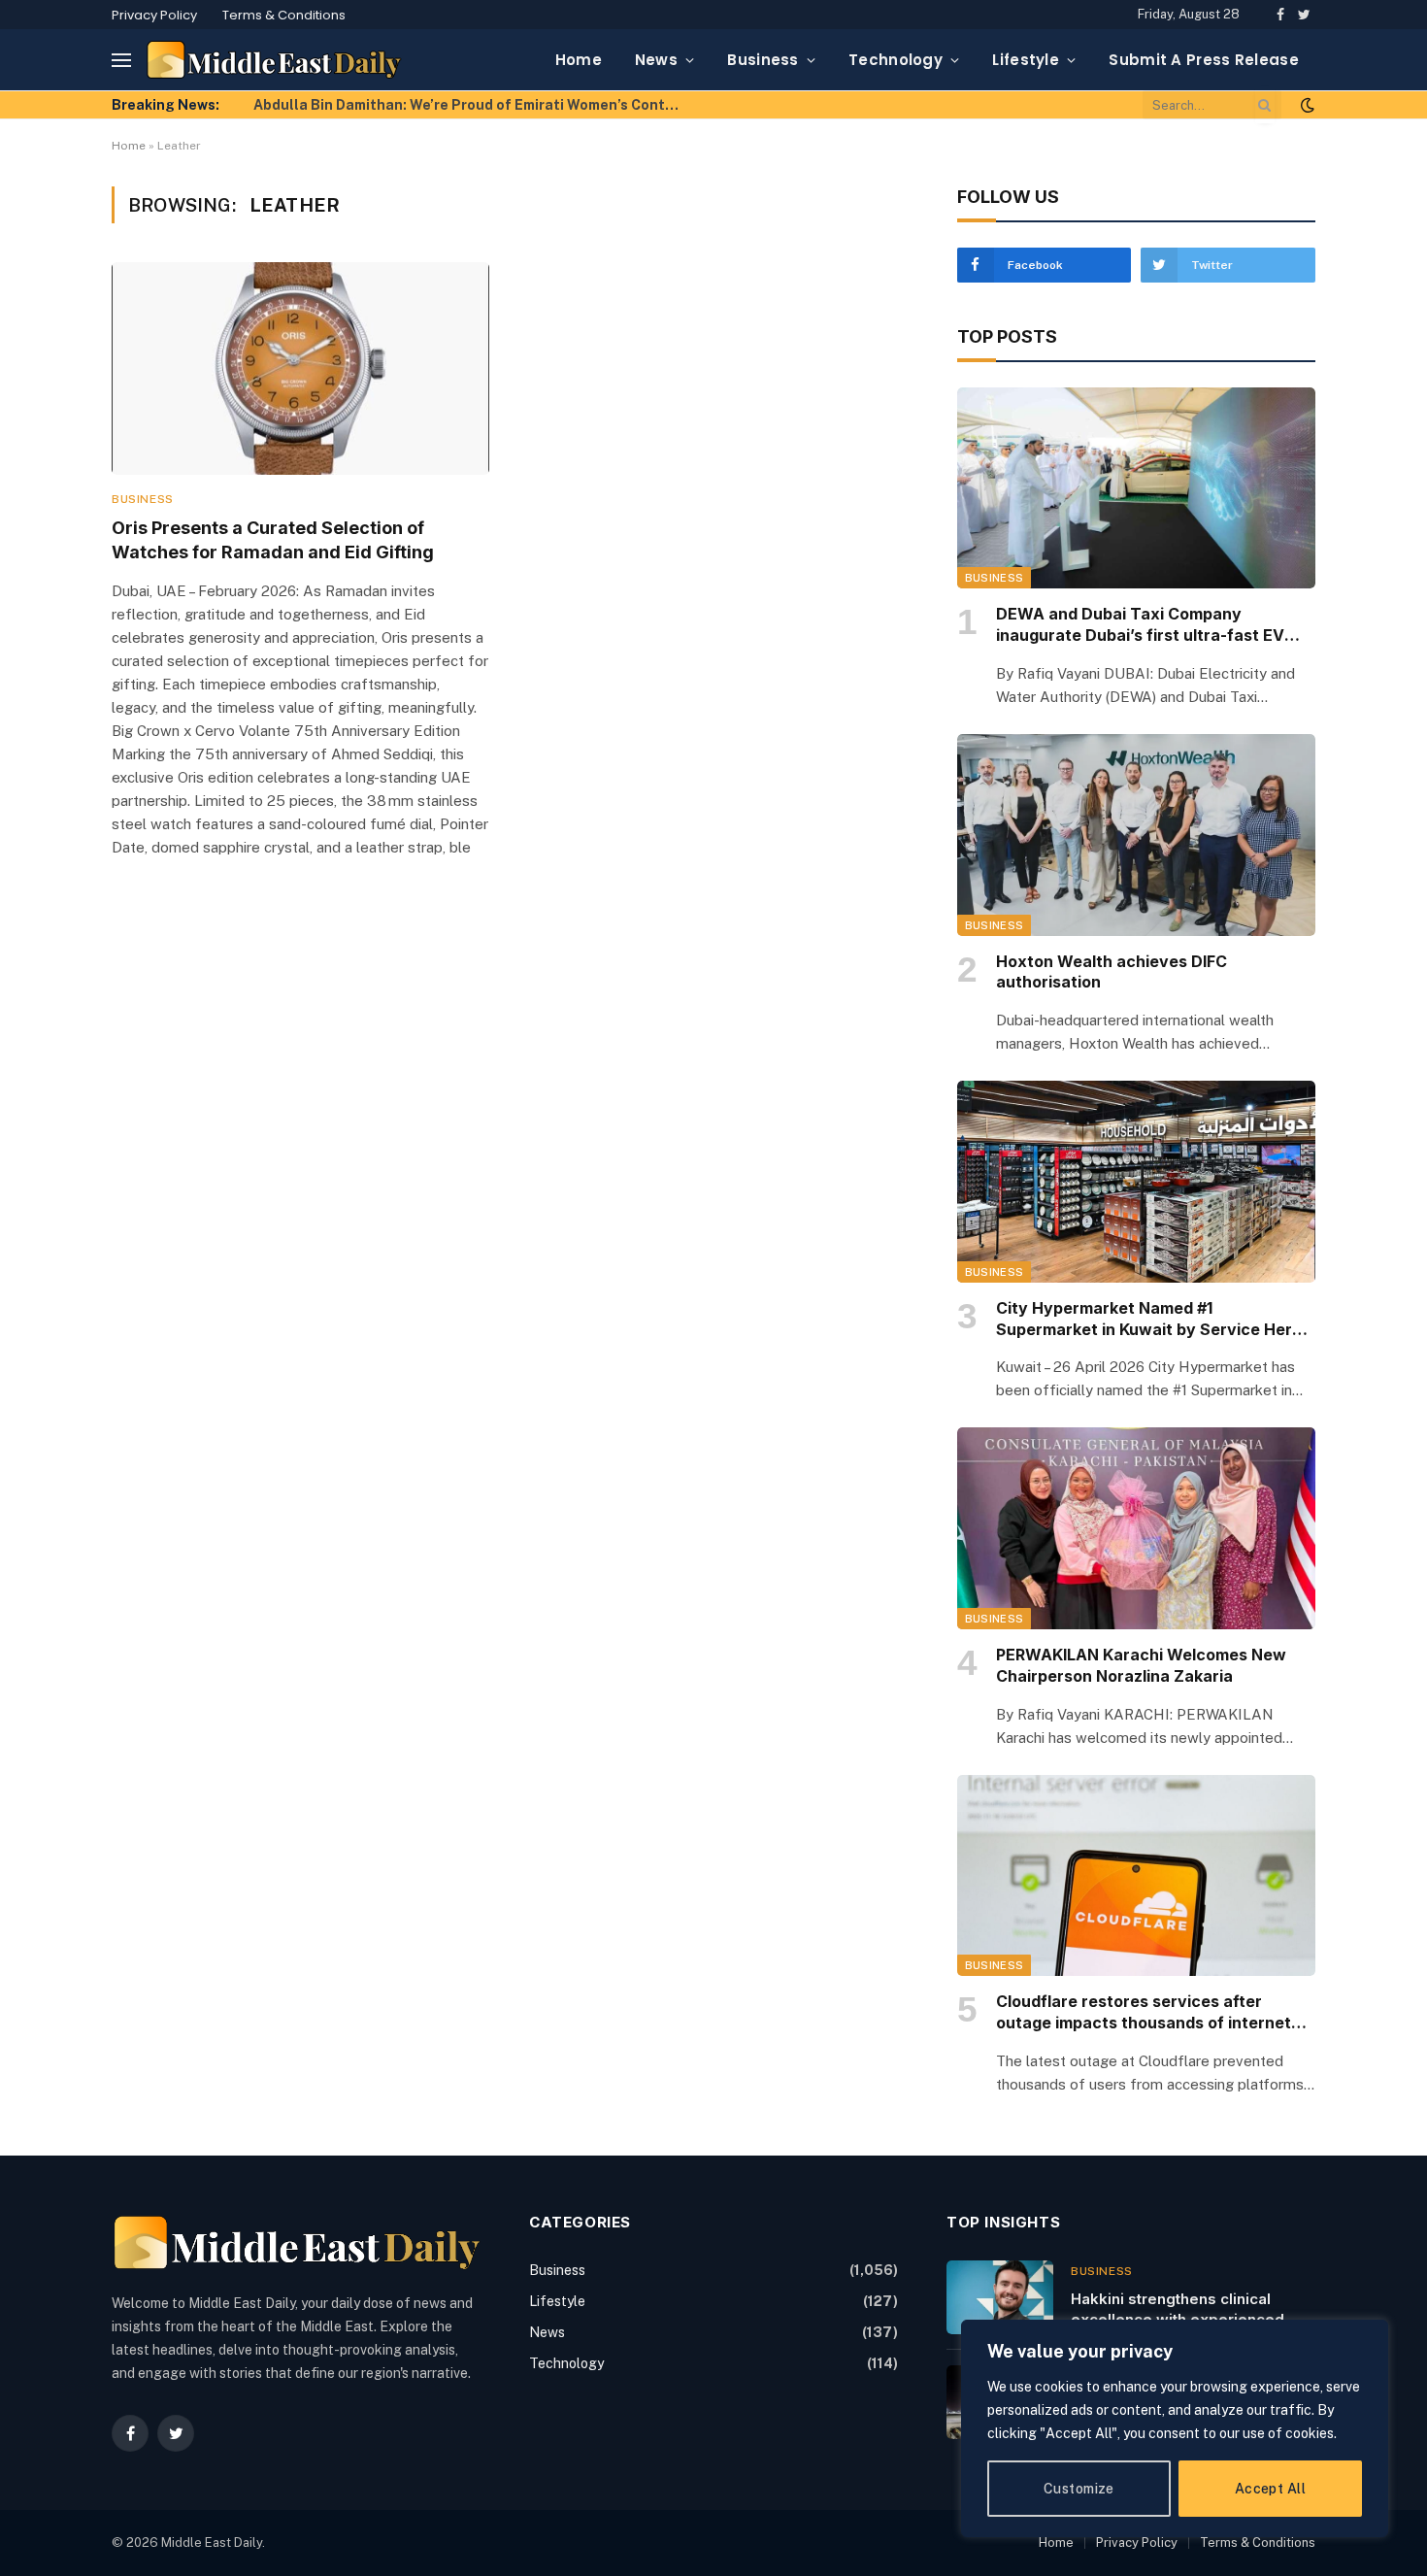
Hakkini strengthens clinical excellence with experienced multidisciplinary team (1178, 2310)
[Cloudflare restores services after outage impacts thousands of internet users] (1136, 1876)
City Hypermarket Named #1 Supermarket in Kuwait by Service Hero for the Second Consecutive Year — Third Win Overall (1149, 1320)
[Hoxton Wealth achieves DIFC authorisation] (1136, 835)
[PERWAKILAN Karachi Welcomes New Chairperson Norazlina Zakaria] (1136, 1528)
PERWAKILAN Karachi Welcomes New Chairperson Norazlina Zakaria (1141, 1665)
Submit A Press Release (1204, 60)
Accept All (1270, 2489)
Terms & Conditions (284, 15)
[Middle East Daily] (274, 60)
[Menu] (121, 60)
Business (763, 60)
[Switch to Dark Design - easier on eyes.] (1306, 105)
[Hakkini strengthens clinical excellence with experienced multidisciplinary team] (1000, 2297)
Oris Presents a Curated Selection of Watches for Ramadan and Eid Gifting (273, 539)
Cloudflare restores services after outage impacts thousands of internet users (1144, 2013)
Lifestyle (1026, 60)
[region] (1175, 2428)
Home (579, 60)
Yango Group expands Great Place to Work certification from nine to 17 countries (472, 105)
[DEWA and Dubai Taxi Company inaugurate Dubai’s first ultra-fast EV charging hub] (1136, 488)
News (656, 60)
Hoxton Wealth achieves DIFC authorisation (1112, 972)
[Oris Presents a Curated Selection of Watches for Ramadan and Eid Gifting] (300, 368)
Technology (896, 60)
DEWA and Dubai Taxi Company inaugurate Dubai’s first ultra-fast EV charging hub (1140, 625)
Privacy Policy (154, 15)
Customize (1079, 2489)
